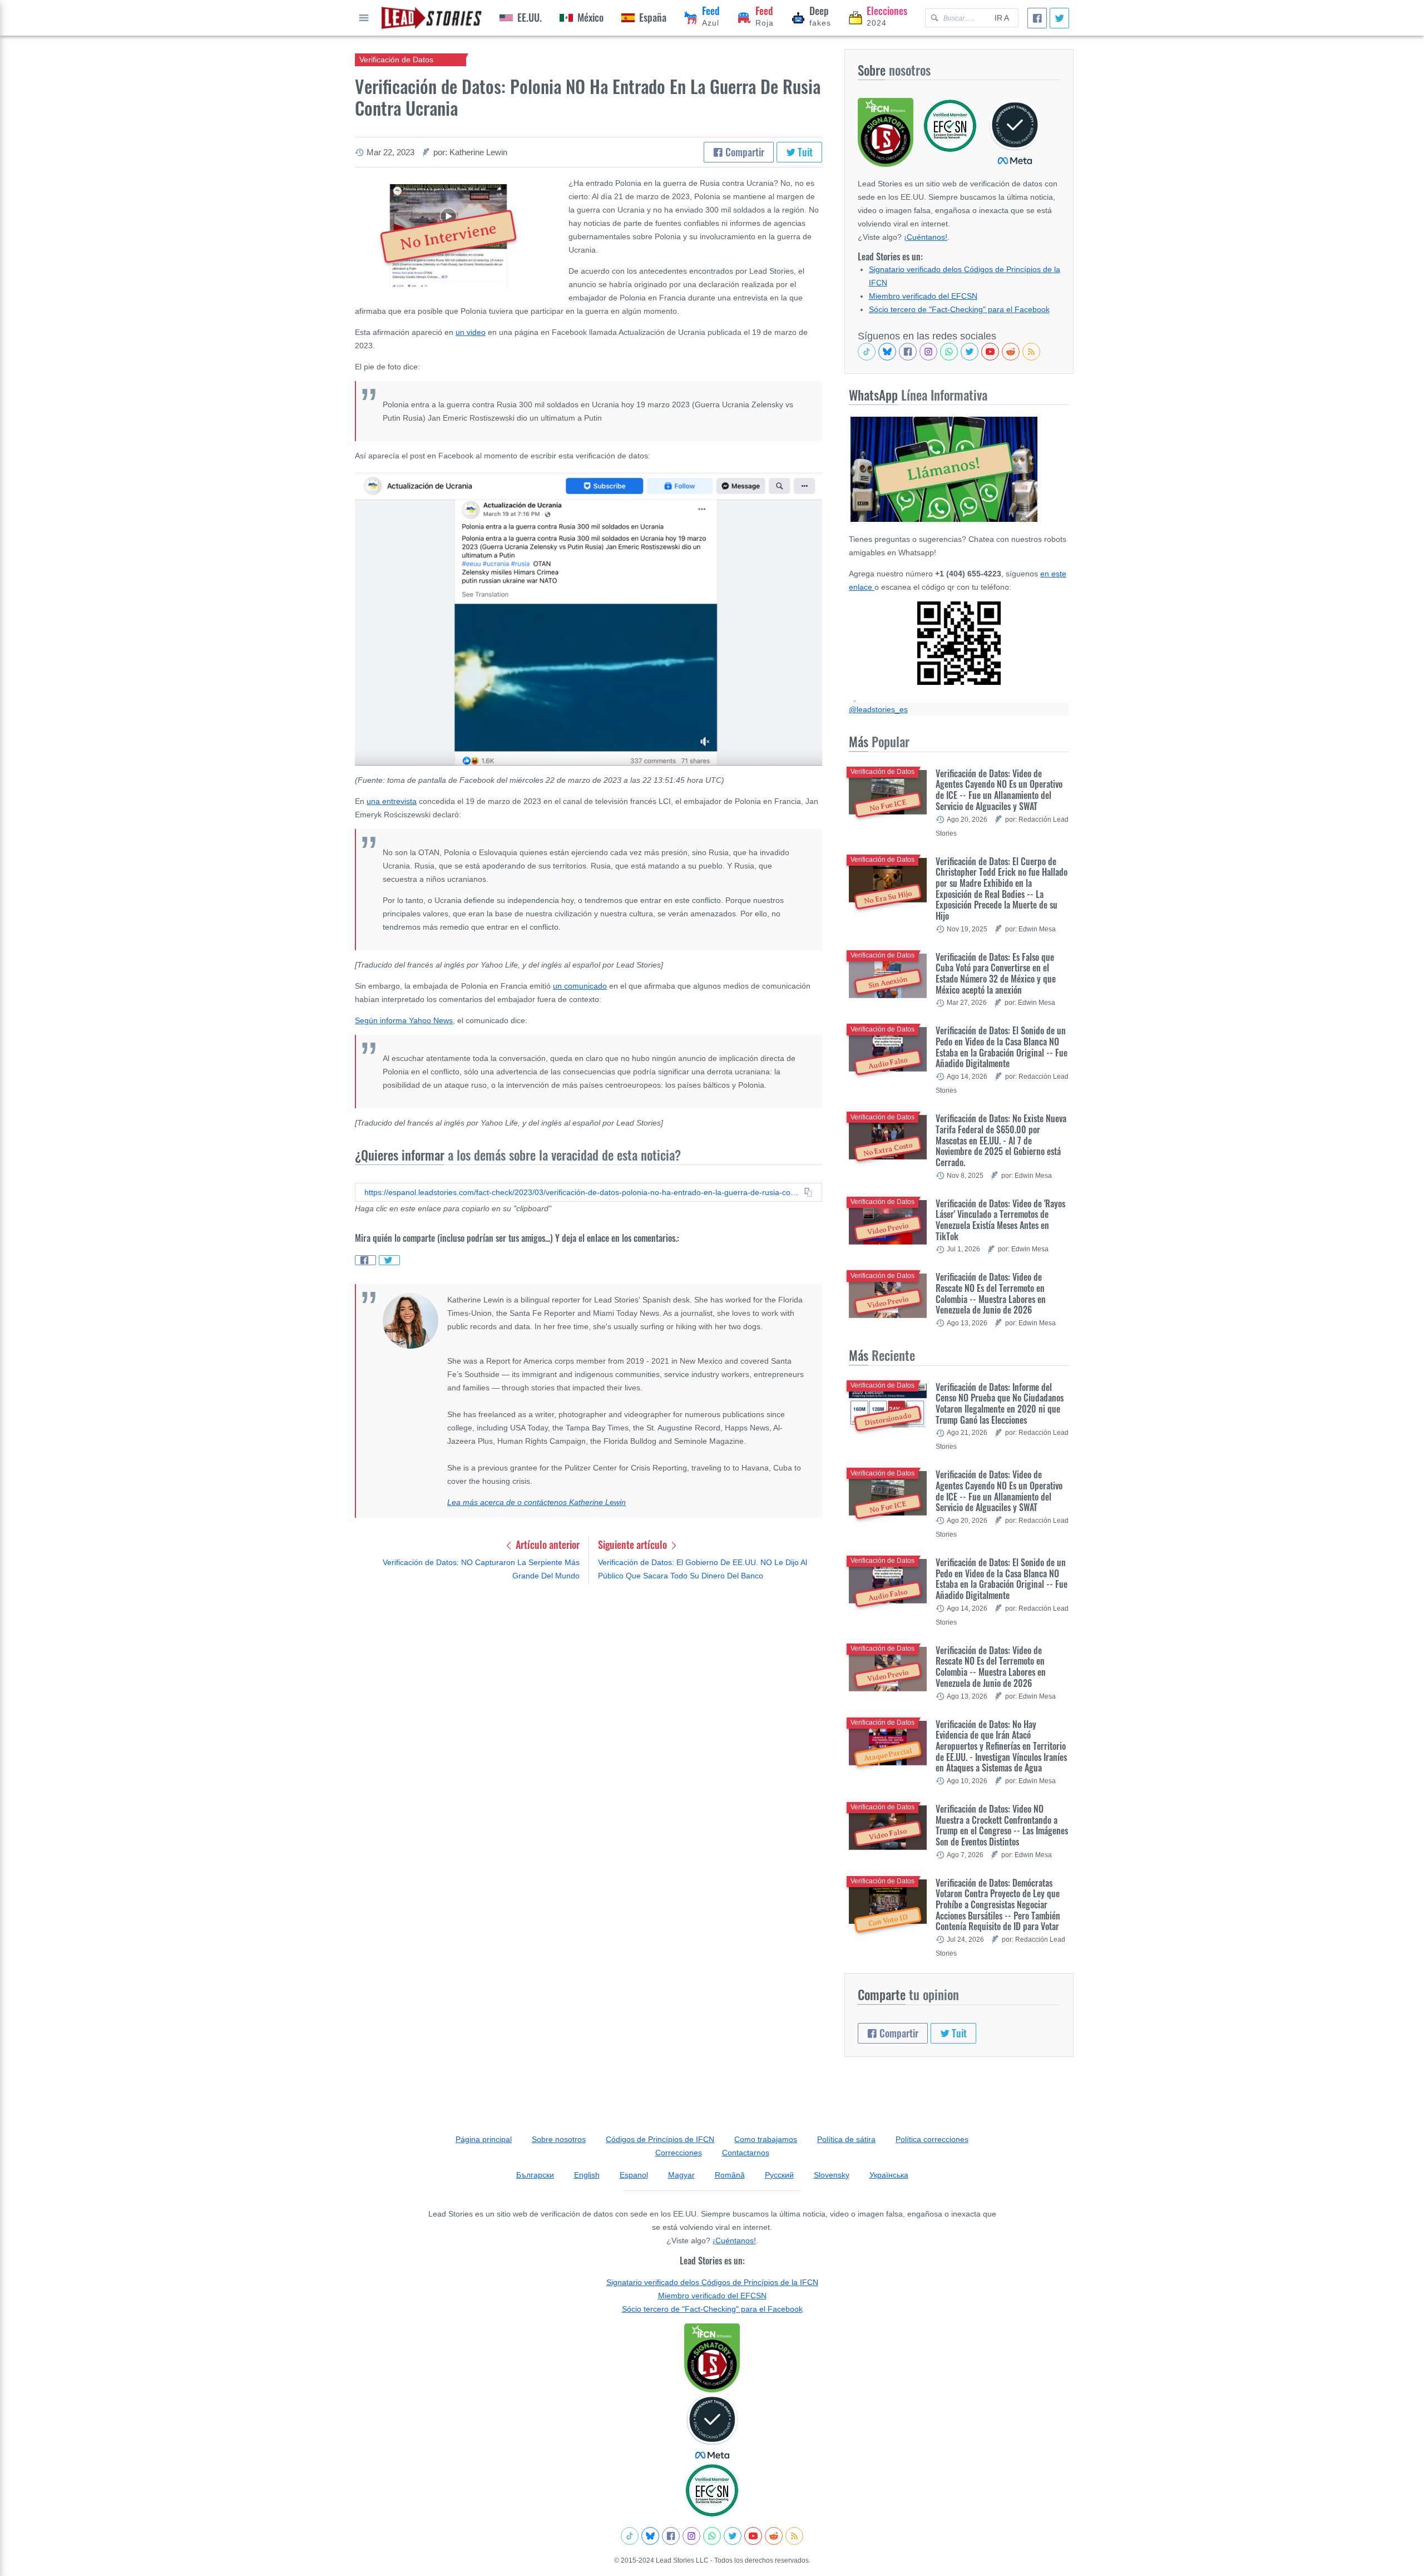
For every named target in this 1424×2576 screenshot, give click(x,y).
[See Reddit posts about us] (1011, 352)
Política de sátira (846, 2139)
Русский (779, 2175)
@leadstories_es (878, 709)
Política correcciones (932, 2139)
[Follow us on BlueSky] (887, 352)
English (587, 2175)
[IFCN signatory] (712, 2358)
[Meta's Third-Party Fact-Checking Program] (712, 2427)
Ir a (1002, 18)
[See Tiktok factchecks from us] (867, 352)
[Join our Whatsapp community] (949, 352)
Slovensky (832, 2175)
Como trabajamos (766, 2139)
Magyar (681, 2175)
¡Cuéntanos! (926, 237)
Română (730, 2175)
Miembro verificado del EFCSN (923, 296)
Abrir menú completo (364, 18)
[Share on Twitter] (389, 1260)
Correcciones (679, 2153)
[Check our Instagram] (928, 352)
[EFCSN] (712, 2490)
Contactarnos (746, 2153)
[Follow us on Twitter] (970, 352)
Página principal (484, 2139)
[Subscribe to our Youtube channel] (990, 352)
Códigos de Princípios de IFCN (660, 2139)
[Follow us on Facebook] (908, 352)
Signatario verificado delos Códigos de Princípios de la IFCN (712, 2282)
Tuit (804, 152)
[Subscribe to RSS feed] (1031, 352)
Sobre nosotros (559, 2139)
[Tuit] (1059, 18)
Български (535, 2175)
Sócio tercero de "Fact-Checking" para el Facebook (959, 309)
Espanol (634, 2175)
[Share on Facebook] (365, 1260)
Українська (889, 2175)
